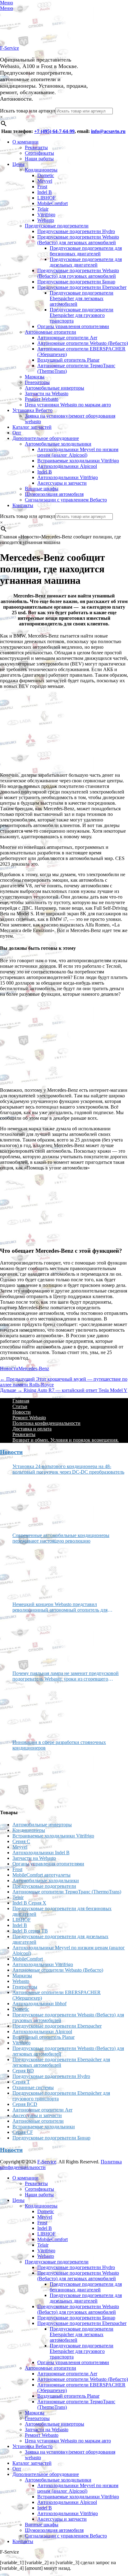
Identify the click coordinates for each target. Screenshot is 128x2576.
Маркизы (35, 377)
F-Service (9, 48)
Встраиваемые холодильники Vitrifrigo (78, 461)
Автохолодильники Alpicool (67, 466)
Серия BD (23, 2071)
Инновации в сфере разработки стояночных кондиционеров (59, 1745)
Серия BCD (25, 2104)
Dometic (46, 175)
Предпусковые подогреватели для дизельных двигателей (86, 262)
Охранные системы (33, 2087)
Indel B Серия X (29, 1903)
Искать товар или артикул (28, 111)
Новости (9, 1368)
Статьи (20, 1406)
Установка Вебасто (32, 410)
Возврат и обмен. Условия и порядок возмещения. (66, 1440)
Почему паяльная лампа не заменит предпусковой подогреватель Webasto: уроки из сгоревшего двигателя (66, 1676)
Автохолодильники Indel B (41, 1853)
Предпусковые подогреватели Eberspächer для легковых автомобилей (82, 298)
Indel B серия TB (30, 1931)
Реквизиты (36, 147)
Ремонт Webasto (42, 399)
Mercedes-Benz (34, 1368)
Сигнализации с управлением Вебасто (66, 500)
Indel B (45, 192)
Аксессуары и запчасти (62, 483)
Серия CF (23, 2132)
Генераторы (37, 382)
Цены (18, 164)
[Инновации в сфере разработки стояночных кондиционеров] (36, 1777)
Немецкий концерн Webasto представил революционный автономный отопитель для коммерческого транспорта (60, 1607)
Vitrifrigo (46, 215)
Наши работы (39, 159)
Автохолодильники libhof (39, 2004)
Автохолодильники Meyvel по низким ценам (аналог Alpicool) (78, 452)
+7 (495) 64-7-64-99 (54, 131)
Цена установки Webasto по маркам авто (68, 405)
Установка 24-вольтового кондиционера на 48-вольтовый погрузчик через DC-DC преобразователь (68, 1469)
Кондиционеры (41, 170)
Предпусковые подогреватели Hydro (76, 231)
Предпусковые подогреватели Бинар (76, 282)
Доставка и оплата (32, 1429)
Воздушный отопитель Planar (68, 360)
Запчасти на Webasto (47, 393)
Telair (43, 209)
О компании (25, 142)
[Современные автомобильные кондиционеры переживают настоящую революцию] (36, 1570)
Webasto (46, 220)
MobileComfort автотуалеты (41, 1875)
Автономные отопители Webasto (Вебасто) (83, 343)
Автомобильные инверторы (55, 388)
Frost (42, 187)
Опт (17, 433)
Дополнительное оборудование (46, 438)
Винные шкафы (42, 489)
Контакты (23, 505)
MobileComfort (53, 203)
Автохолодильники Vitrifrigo (68, 477)
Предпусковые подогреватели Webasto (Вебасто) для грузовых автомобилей (78, 273)
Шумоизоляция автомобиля (54, 494)
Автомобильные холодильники (58, 444)
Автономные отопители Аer (67, 338)
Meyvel (45, 181)
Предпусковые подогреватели (57, 226)
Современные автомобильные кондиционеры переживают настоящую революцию (61, 1538)
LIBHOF (46, 198)
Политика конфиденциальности (46, 1423)
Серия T (21, 2082)
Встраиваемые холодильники (44, 2127)
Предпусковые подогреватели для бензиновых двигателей (86, 251)
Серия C (21, 1841)
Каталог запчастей (32, 427)
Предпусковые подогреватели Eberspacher (82, 287)
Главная (21, 1401)
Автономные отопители (50, 332)
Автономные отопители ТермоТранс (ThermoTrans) (67, 1892)
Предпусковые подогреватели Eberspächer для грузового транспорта (82, 315)
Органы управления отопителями (73, 326)
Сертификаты (39, 153)
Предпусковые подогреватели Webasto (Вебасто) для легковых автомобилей (78, 240)
